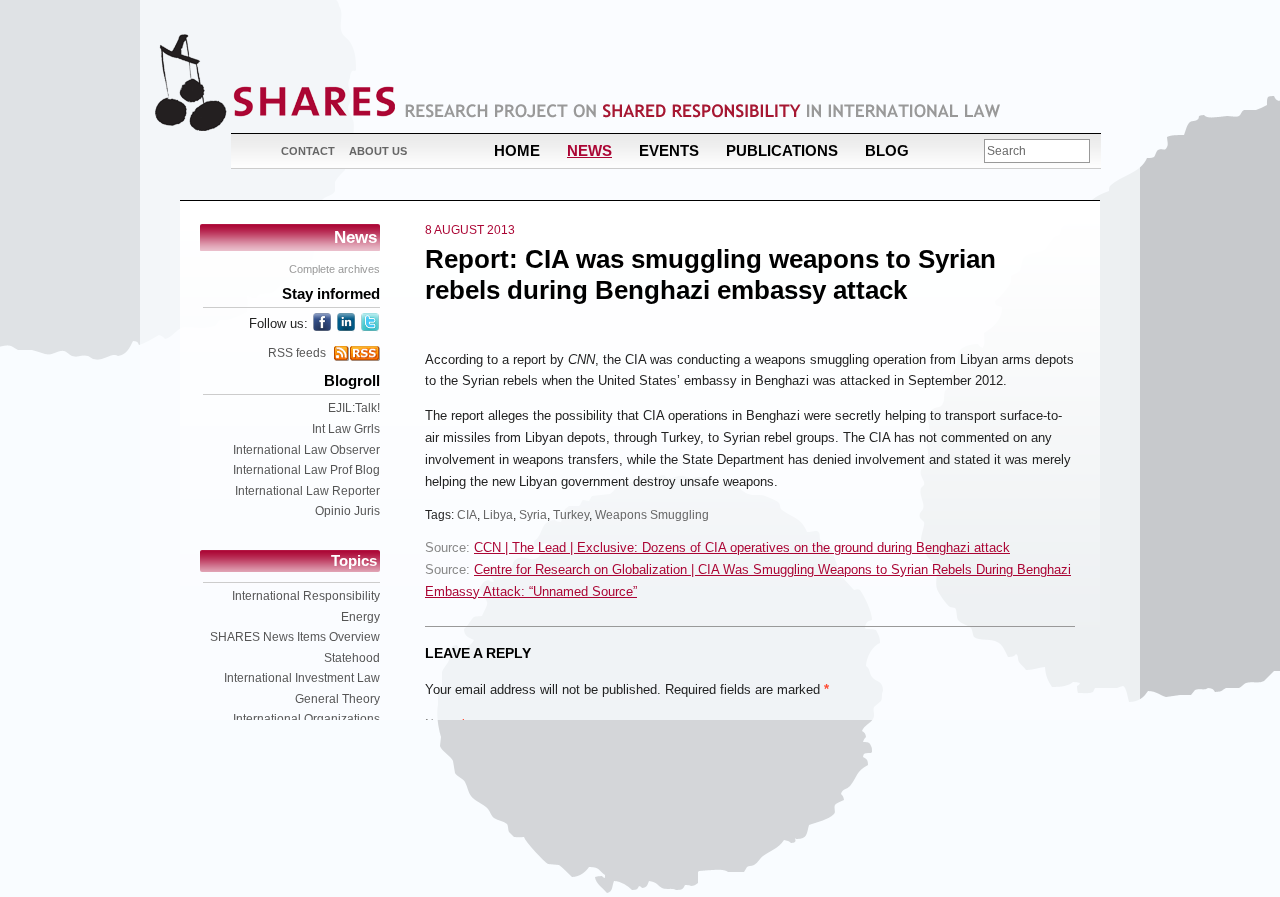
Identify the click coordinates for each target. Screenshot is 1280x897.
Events (669, 150)
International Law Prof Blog (306, 470)
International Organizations (306, 719)
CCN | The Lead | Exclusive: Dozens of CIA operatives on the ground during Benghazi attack (742, 547)
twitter (370, 322)
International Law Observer (306, 450)
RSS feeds (297, 353)
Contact (308, 151)
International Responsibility (306, 596)
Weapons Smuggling (652, 515)
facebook (322, 322)
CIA (467, 515)
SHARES (275, 82)
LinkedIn (346, 322)
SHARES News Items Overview (295, 637)
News (589, 150)
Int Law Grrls (346, 429)
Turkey (571, 515)
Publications (782, 150)
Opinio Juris (347, 511)
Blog (887, 150)
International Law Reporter (307, 491)
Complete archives (334, 269)
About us (378, 151)
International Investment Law (302, 678)
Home (517, 150)
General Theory (337, 699)
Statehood (352, 658)
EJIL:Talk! (354, 408)
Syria (533, 515)
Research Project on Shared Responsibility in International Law (703, 110)
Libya (498, 515)
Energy (360, 617)
